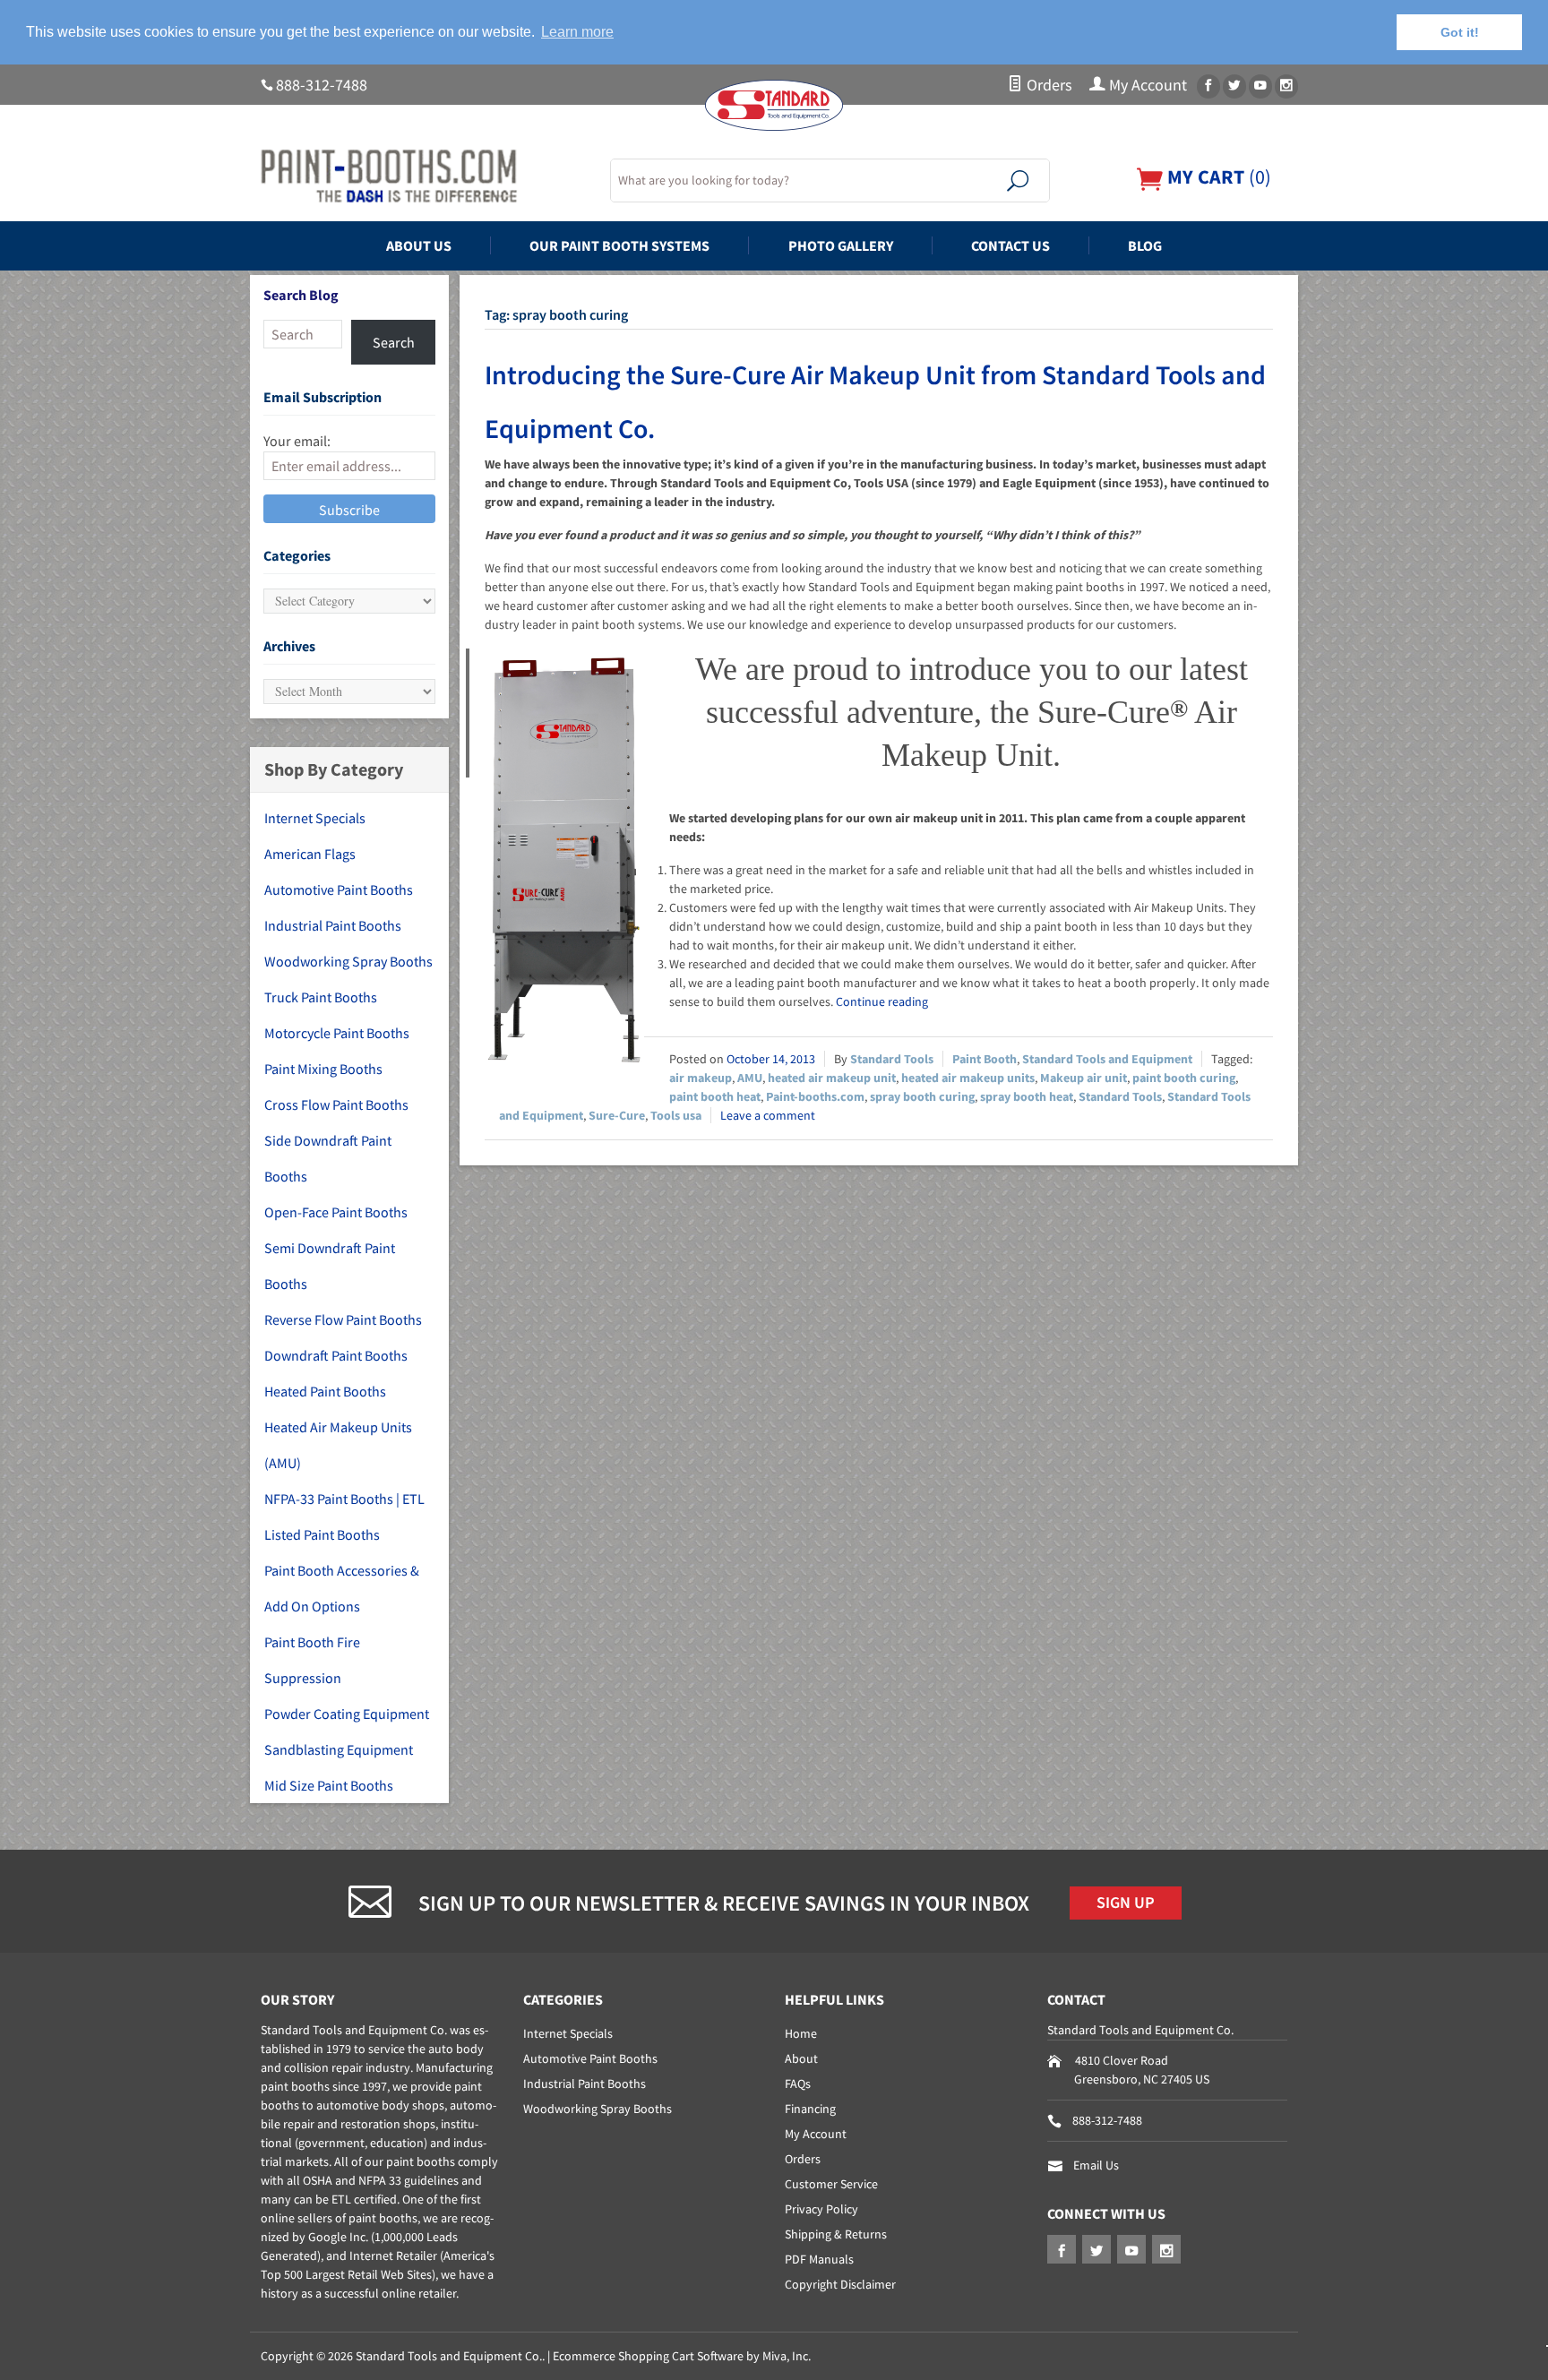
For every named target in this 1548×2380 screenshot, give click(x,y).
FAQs (798, 2084)
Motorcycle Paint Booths (337, 1033)
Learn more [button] (577, 32)
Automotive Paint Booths (339, 889)
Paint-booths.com (815, 1096)
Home (801, 2033)
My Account (1146, 85)
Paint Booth (985, 1059)
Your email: (297, 441)
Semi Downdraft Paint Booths (330, 1266)
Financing (810, 2109)
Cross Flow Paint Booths (336, 1104)
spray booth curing (922, 1096)
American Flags (310, 854)
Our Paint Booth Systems (619, 245)
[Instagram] (1286, 86)
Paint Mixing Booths (323, 1069)
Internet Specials (315, 818)
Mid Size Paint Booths (329, 1785)
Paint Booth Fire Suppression (312, 1660)
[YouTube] (1260, 86)
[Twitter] (1234, 86)
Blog (1145, 245)
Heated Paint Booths (325, 1391)
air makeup (701, 1078)
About (801, 2058)
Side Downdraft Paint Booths (328, 1158)
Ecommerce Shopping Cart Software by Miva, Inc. (682, 2356)
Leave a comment (768, 1115)
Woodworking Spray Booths (348, 961)
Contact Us (1010, 245)
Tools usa (676, 1115)
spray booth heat (1027, 1096)
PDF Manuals (819, 2259)
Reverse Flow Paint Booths (343, 1319)
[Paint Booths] (425, 176)
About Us (419, 245)
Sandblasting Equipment (339, 1749)
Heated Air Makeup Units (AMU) (338, 1445)
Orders (1048, 85)
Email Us (1096, 2165)
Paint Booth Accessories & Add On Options (342, 1588)
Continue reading (882, 1001)
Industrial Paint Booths (333, 925)
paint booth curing (1184, 1078)
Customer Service (831, 2184)
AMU (750, 1078)
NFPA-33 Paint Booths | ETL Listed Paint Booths (344, 1516)
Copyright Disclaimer (840, 2284)
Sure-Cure (617, 1115)
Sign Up (1126, 1903)
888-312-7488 (322, 85)
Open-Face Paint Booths (336, 1212)
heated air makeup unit (832, 1078)
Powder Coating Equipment (347, 1714)
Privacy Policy (821, 2209)
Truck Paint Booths (321, 997)
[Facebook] (1208, 86)
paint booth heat (715, 1096)
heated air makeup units (968, 1078)
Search (394, 342)
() (1217, 177)
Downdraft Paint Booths (336, 1355)
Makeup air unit (1084, 1078)
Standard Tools (892, 1059)
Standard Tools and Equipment (1107, 1059)
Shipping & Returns (836, 2234)
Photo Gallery (841, 245)
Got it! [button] (1460, 32)
